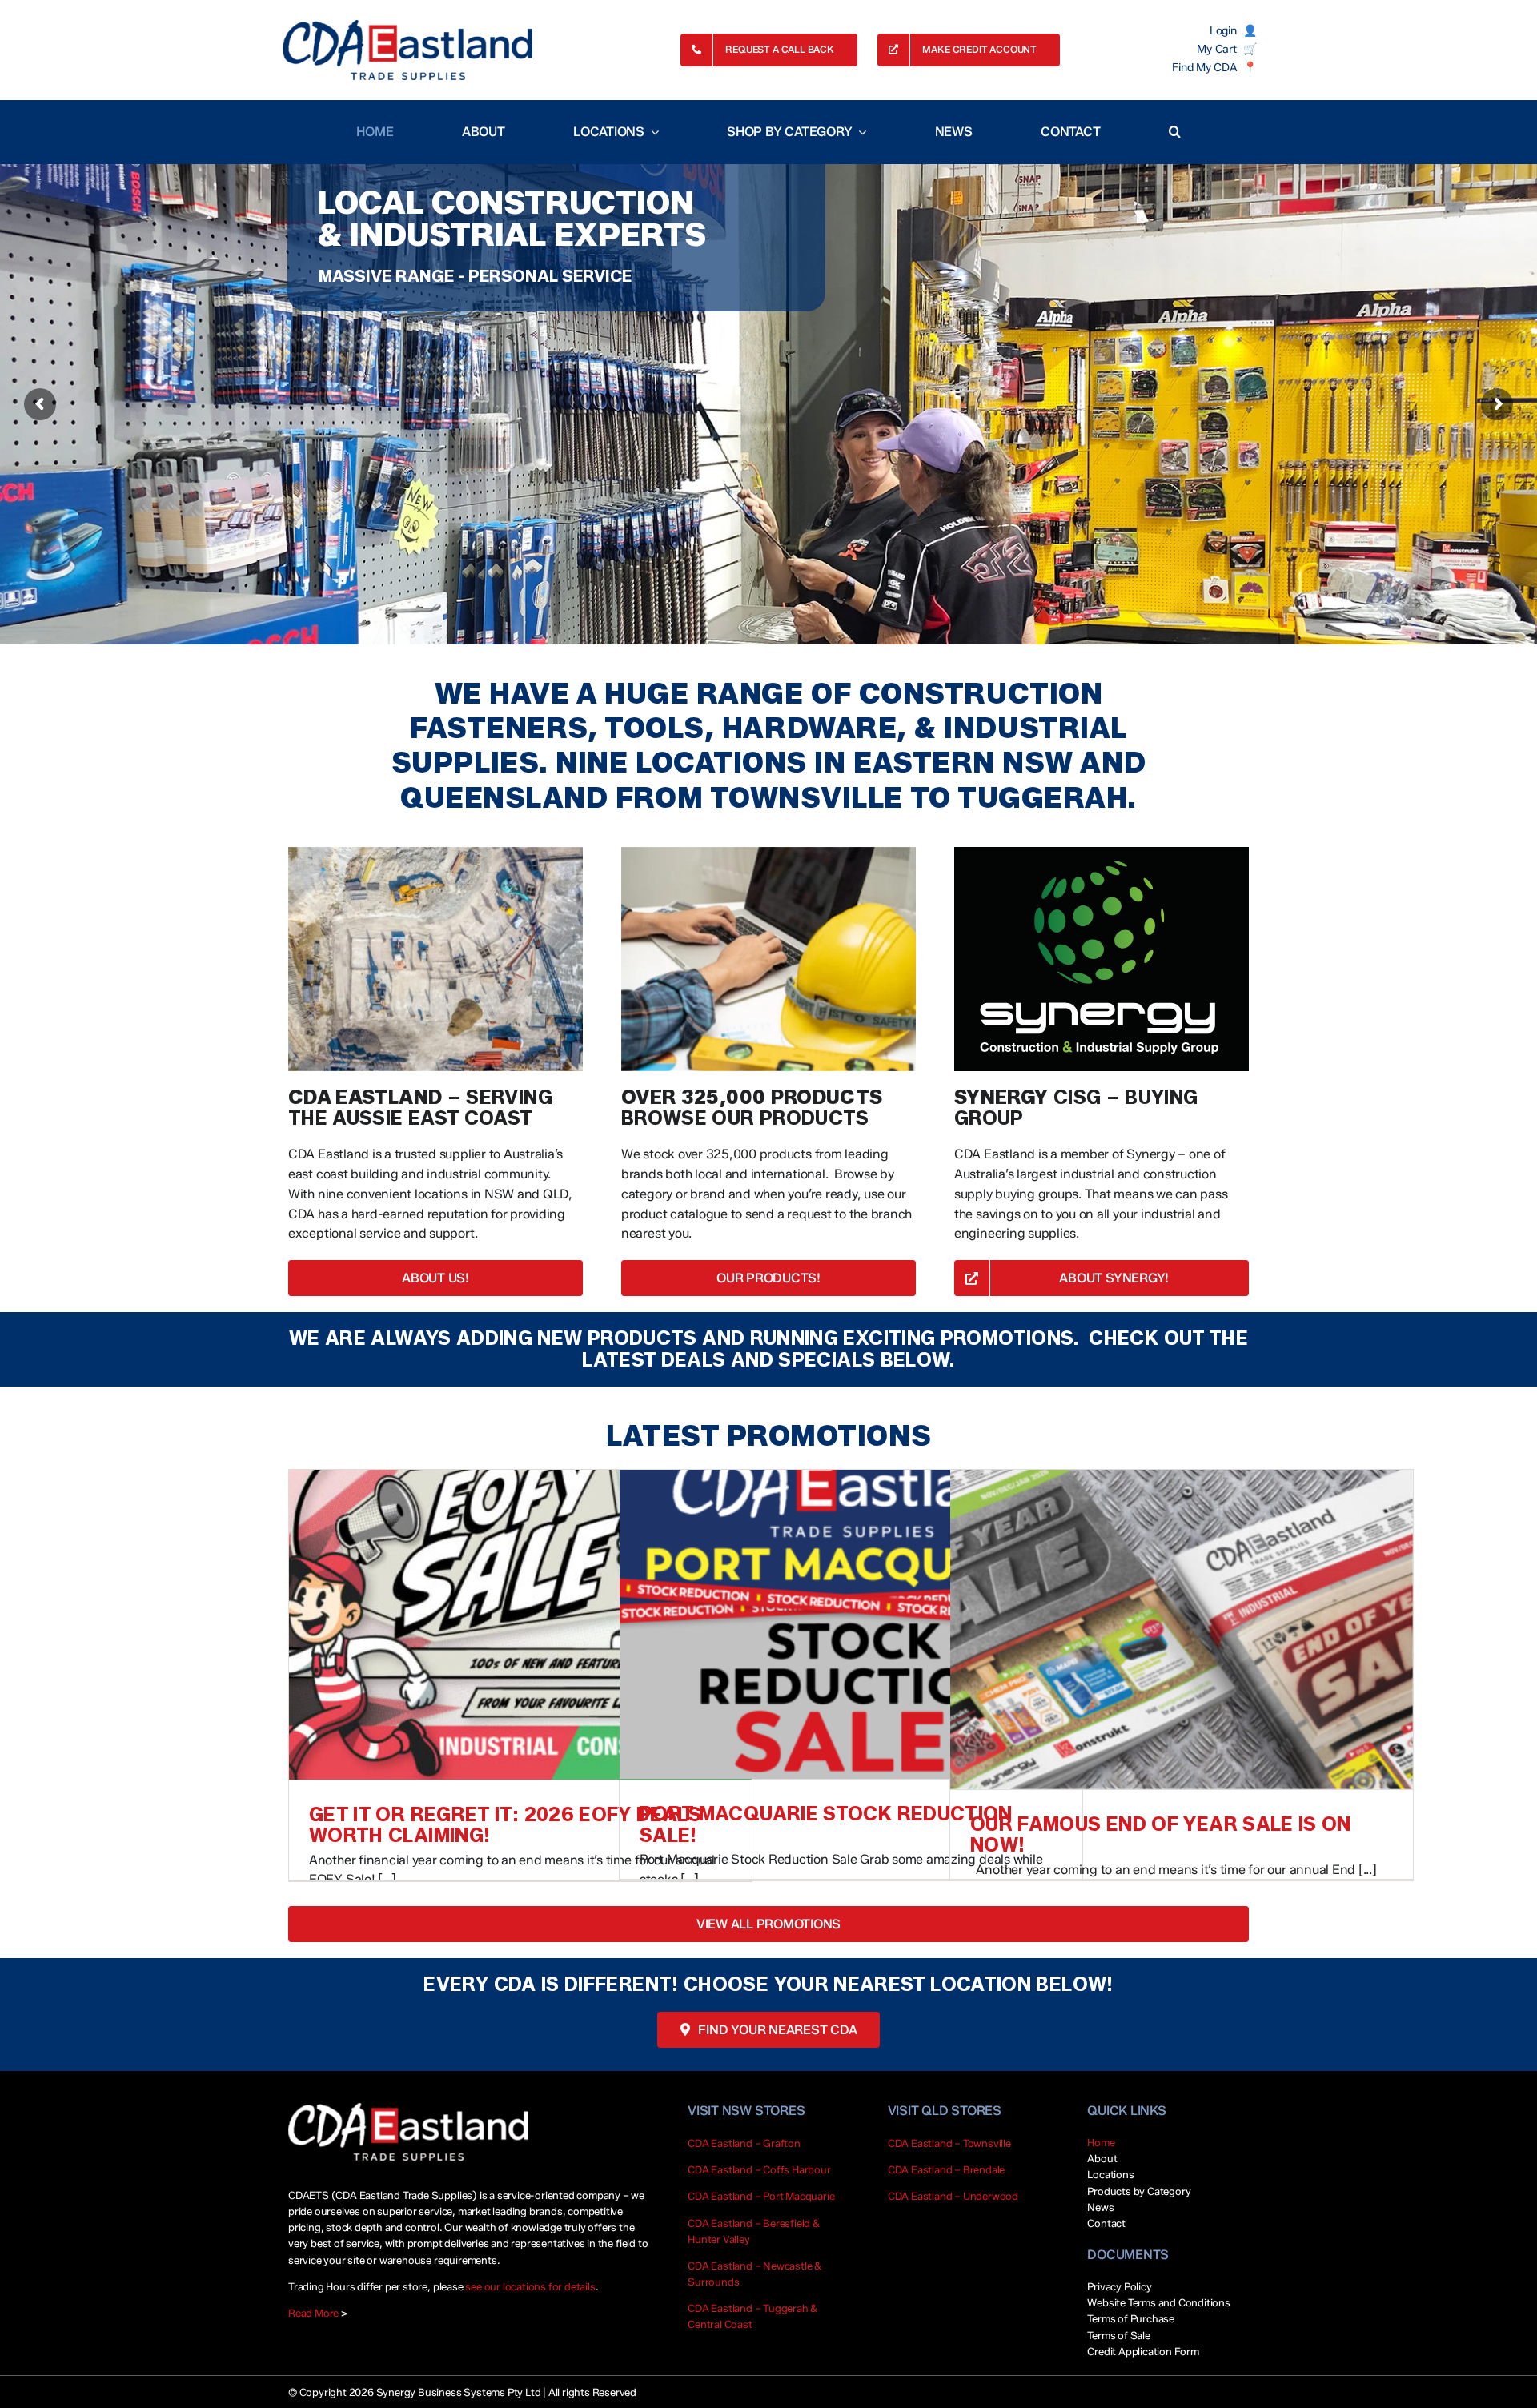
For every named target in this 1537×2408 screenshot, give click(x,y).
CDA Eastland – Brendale (947, 2169)
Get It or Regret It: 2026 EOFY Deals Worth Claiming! (505, 1825)
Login (1223, 31)
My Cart (1216, 50)
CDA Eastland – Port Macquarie (761, 2196)
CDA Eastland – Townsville (949, 2143)
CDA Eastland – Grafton (744, 2143)
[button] (1175, 132)
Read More (313, 2313)
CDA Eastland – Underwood (953, 2196)
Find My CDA (1204, 68)
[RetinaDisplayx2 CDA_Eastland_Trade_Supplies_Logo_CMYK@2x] (407, 50)
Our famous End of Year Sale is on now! (1161, 1834)
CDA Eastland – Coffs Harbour (759, 2169)
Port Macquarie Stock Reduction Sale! (826, 1824)
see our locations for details (530, 2286)
